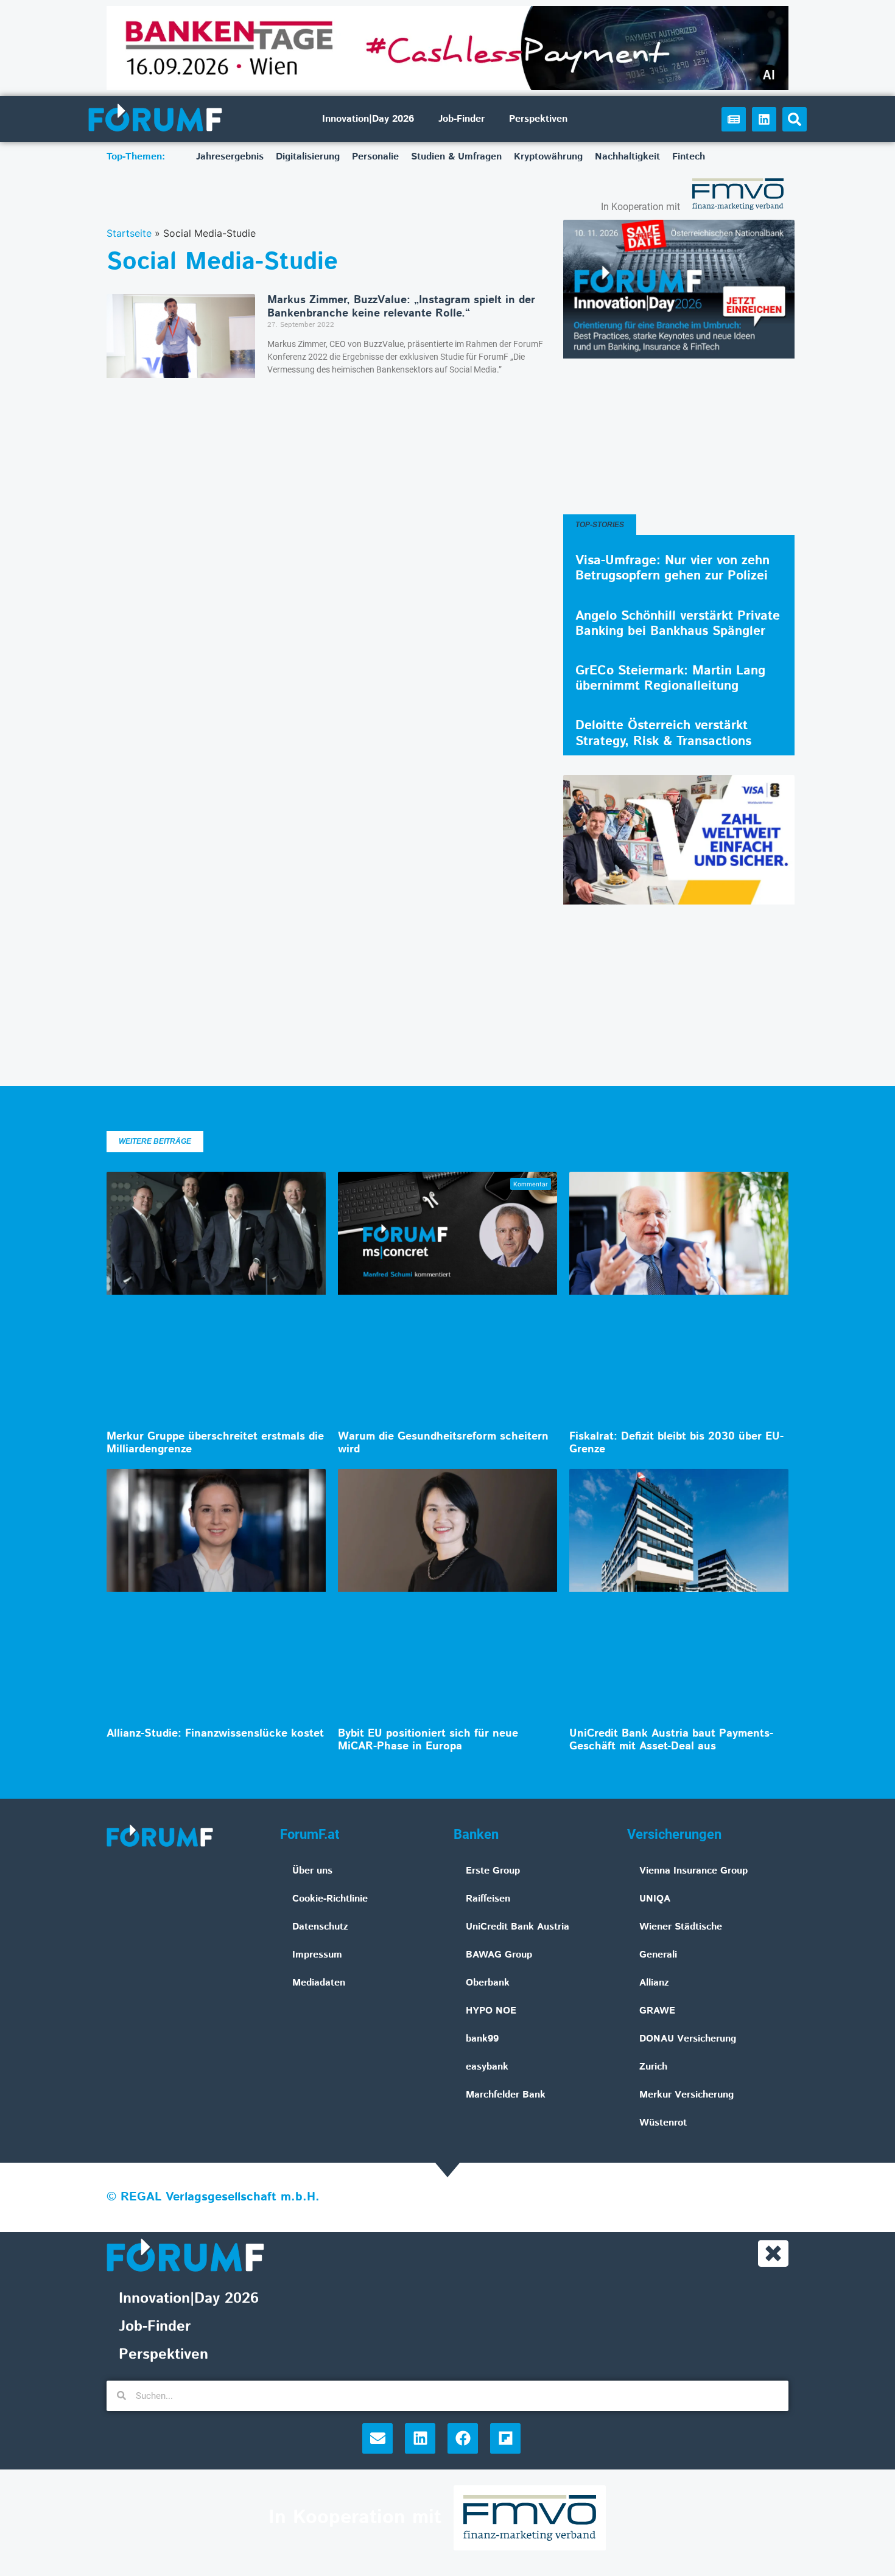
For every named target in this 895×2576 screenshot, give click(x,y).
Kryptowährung (548, 157)
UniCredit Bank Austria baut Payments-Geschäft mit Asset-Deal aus (671, 1740)
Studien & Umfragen (456, 157)
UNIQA (655, 1899)
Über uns (312, 1871)
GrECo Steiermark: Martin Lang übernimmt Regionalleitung (670, 678)
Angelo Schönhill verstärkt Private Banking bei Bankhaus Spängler (678, 624)
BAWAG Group (499, 1955)
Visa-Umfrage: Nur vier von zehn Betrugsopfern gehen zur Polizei (672, 568)
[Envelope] (377, 2438)
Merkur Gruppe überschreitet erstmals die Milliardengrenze (215, 1443)
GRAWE (657, 2011)
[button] (795, 119)
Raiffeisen (488, 1899)
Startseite (129, 233)
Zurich (653, 2067)
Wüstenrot (663, 2123)
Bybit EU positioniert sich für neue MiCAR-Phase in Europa (428, 1740)
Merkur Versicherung (686, 2095)
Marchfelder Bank (506, 2095)
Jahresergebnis (230, 157)
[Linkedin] (764, 119)
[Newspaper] (734, 119)
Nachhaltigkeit (627, 157)
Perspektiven (538, 119)
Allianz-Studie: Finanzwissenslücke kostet (215, 1734)
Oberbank (488, 1983)
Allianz (654, 1983)
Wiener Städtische (681, 1927)
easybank (487, 2067)
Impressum (317, 1955)
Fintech (689, 157)
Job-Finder (462, 119)
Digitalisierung (308, 157)
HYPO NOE (491, 2011)
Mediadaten (319, 1983)
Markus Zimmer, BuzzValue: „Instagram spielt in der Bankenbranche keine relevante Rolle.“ (401, 307)
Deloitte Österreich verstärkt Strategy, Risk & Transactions (663, 733)
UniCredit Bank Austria (518, 1927)
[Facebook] (463, 2438)
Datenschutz (320, 1927)
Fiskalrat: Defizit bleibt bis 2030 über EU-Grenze (676, 1443)
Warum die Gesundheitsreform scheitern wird (443, 1443)
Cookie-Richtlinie (330, 1899)
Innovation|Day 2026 (368, 119)
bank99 (482, 2039)
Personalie (375, 157)
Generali (658, 1955)
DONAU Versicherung (688, 2039)
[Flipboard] (505, 2438)
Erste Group (493, 1871)
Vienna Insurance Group (693, 1871)
